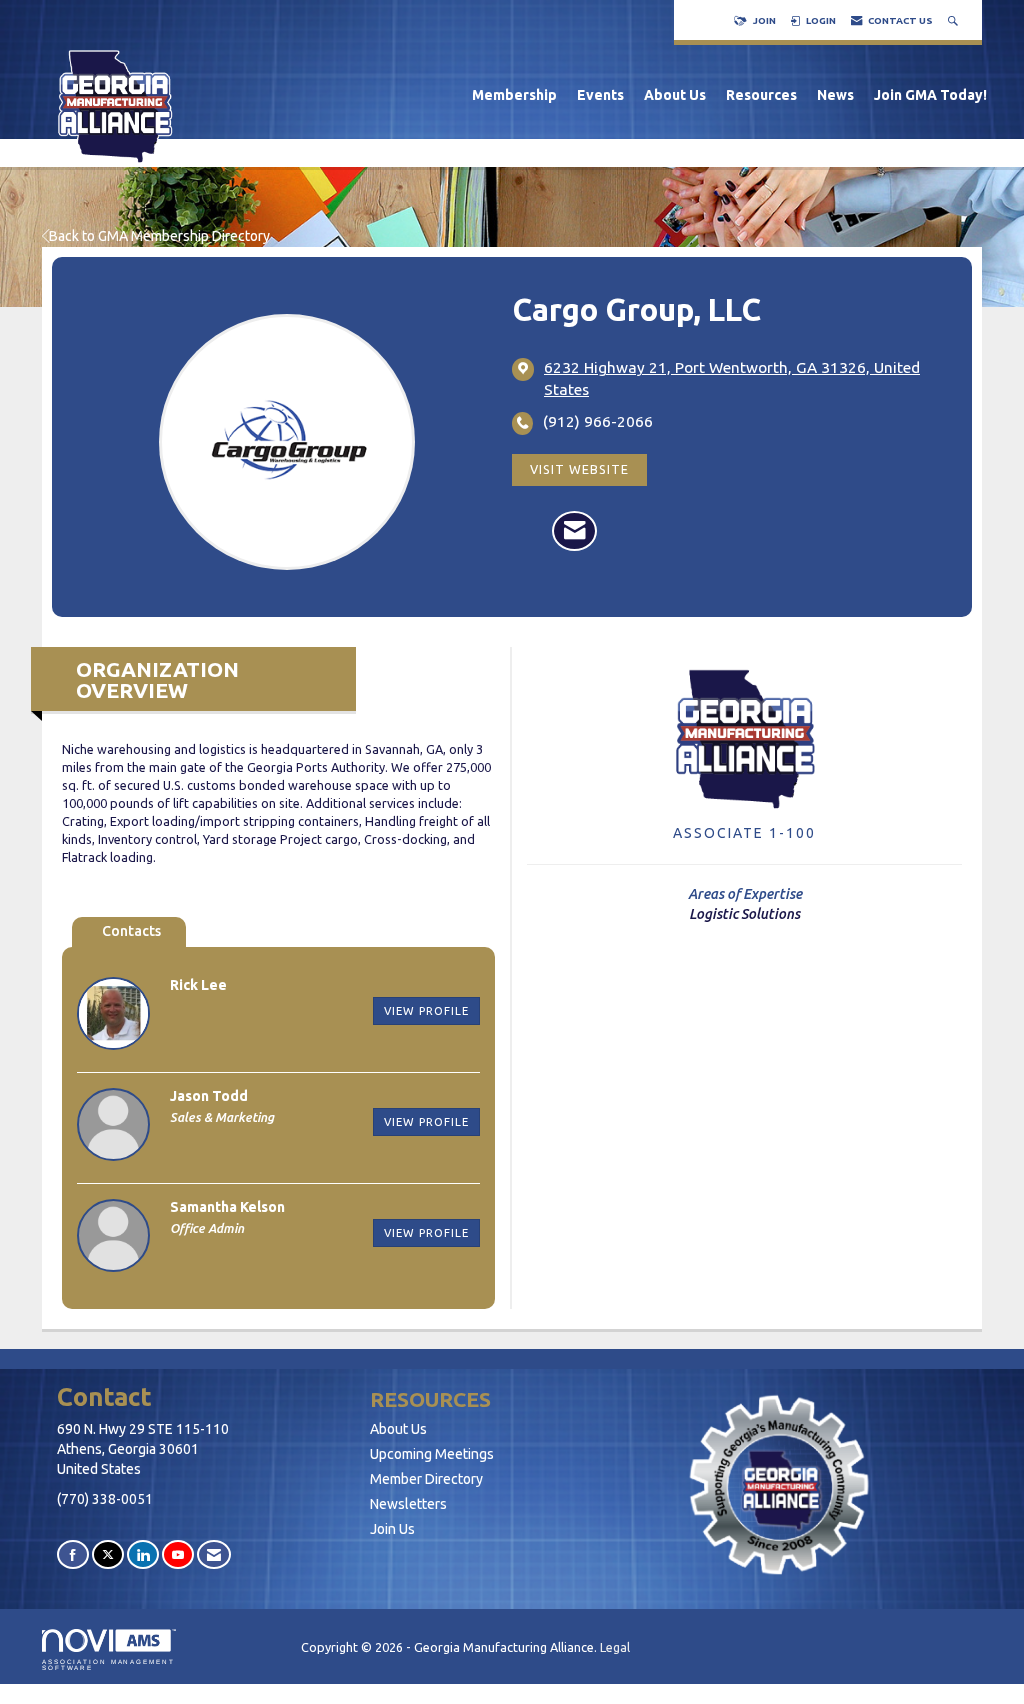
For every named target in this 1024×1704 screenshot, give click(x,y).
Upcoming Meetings (432, 1454)
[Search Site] (955, 20)
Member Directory (426, 1479)
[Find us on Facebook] (73, 1554)
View (426, 1010)
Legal (615, 1647)
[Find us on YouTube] (178, 1554)
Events (600, 95)
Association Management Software (108, 1664)
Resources (761, 95)
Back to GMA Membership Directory (159, 236)
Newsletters (408, 1504)
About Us (675, 95)
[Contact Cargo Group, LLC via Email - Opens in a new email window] (574, 531)
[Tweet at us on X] (108, 1554)
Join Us (392, 1529)
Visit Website (579, 469)
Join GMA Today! (930, 95)
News (835, 95)
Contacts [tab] (131, 931)
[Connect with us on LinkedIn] (143, 1554)
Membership (514, 95)
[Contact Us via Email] (214, 1554)
